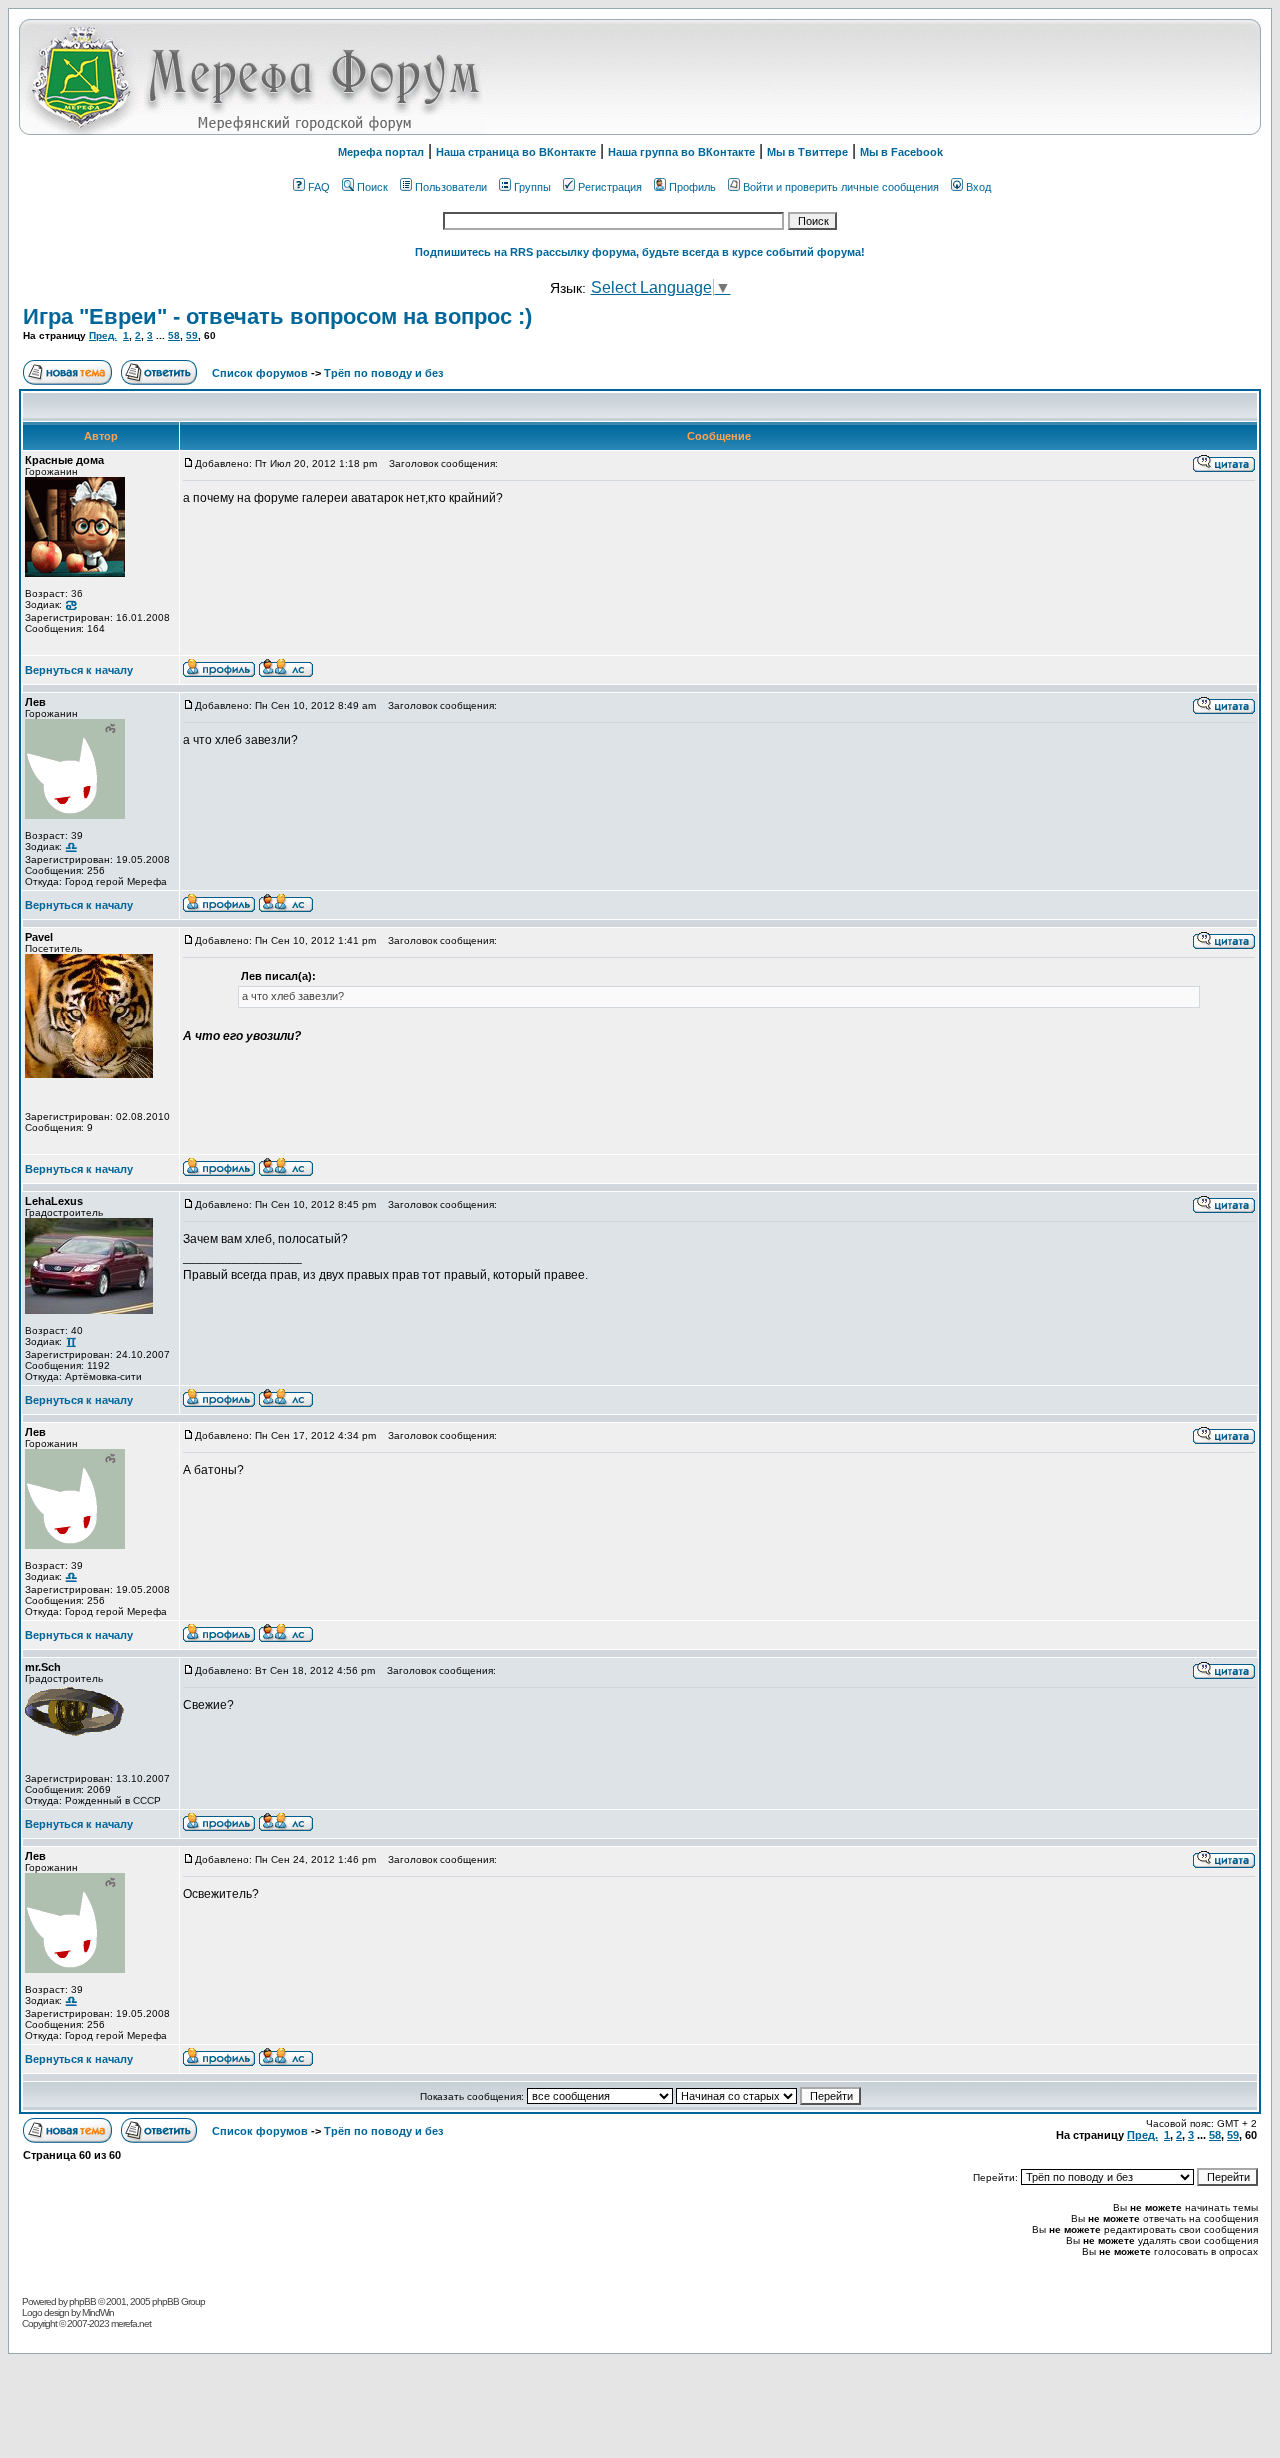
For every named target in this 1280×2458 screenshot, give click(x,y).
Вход (978, 187)
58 (174, 335)
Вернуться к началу (79, 670)
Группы (532, 187)
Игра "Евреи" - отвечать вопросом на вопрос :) (277, 316)
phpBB (82, 2301)
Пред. (103, 335)
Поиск (372, 187)
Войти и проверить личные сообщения (841, 187)
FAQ (319, 187)
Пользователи (451, 187)
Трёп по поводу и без (383, 373)
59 (192, 335)
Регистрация (610, 187)
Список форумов (261, 373)
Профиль (692, 187)
